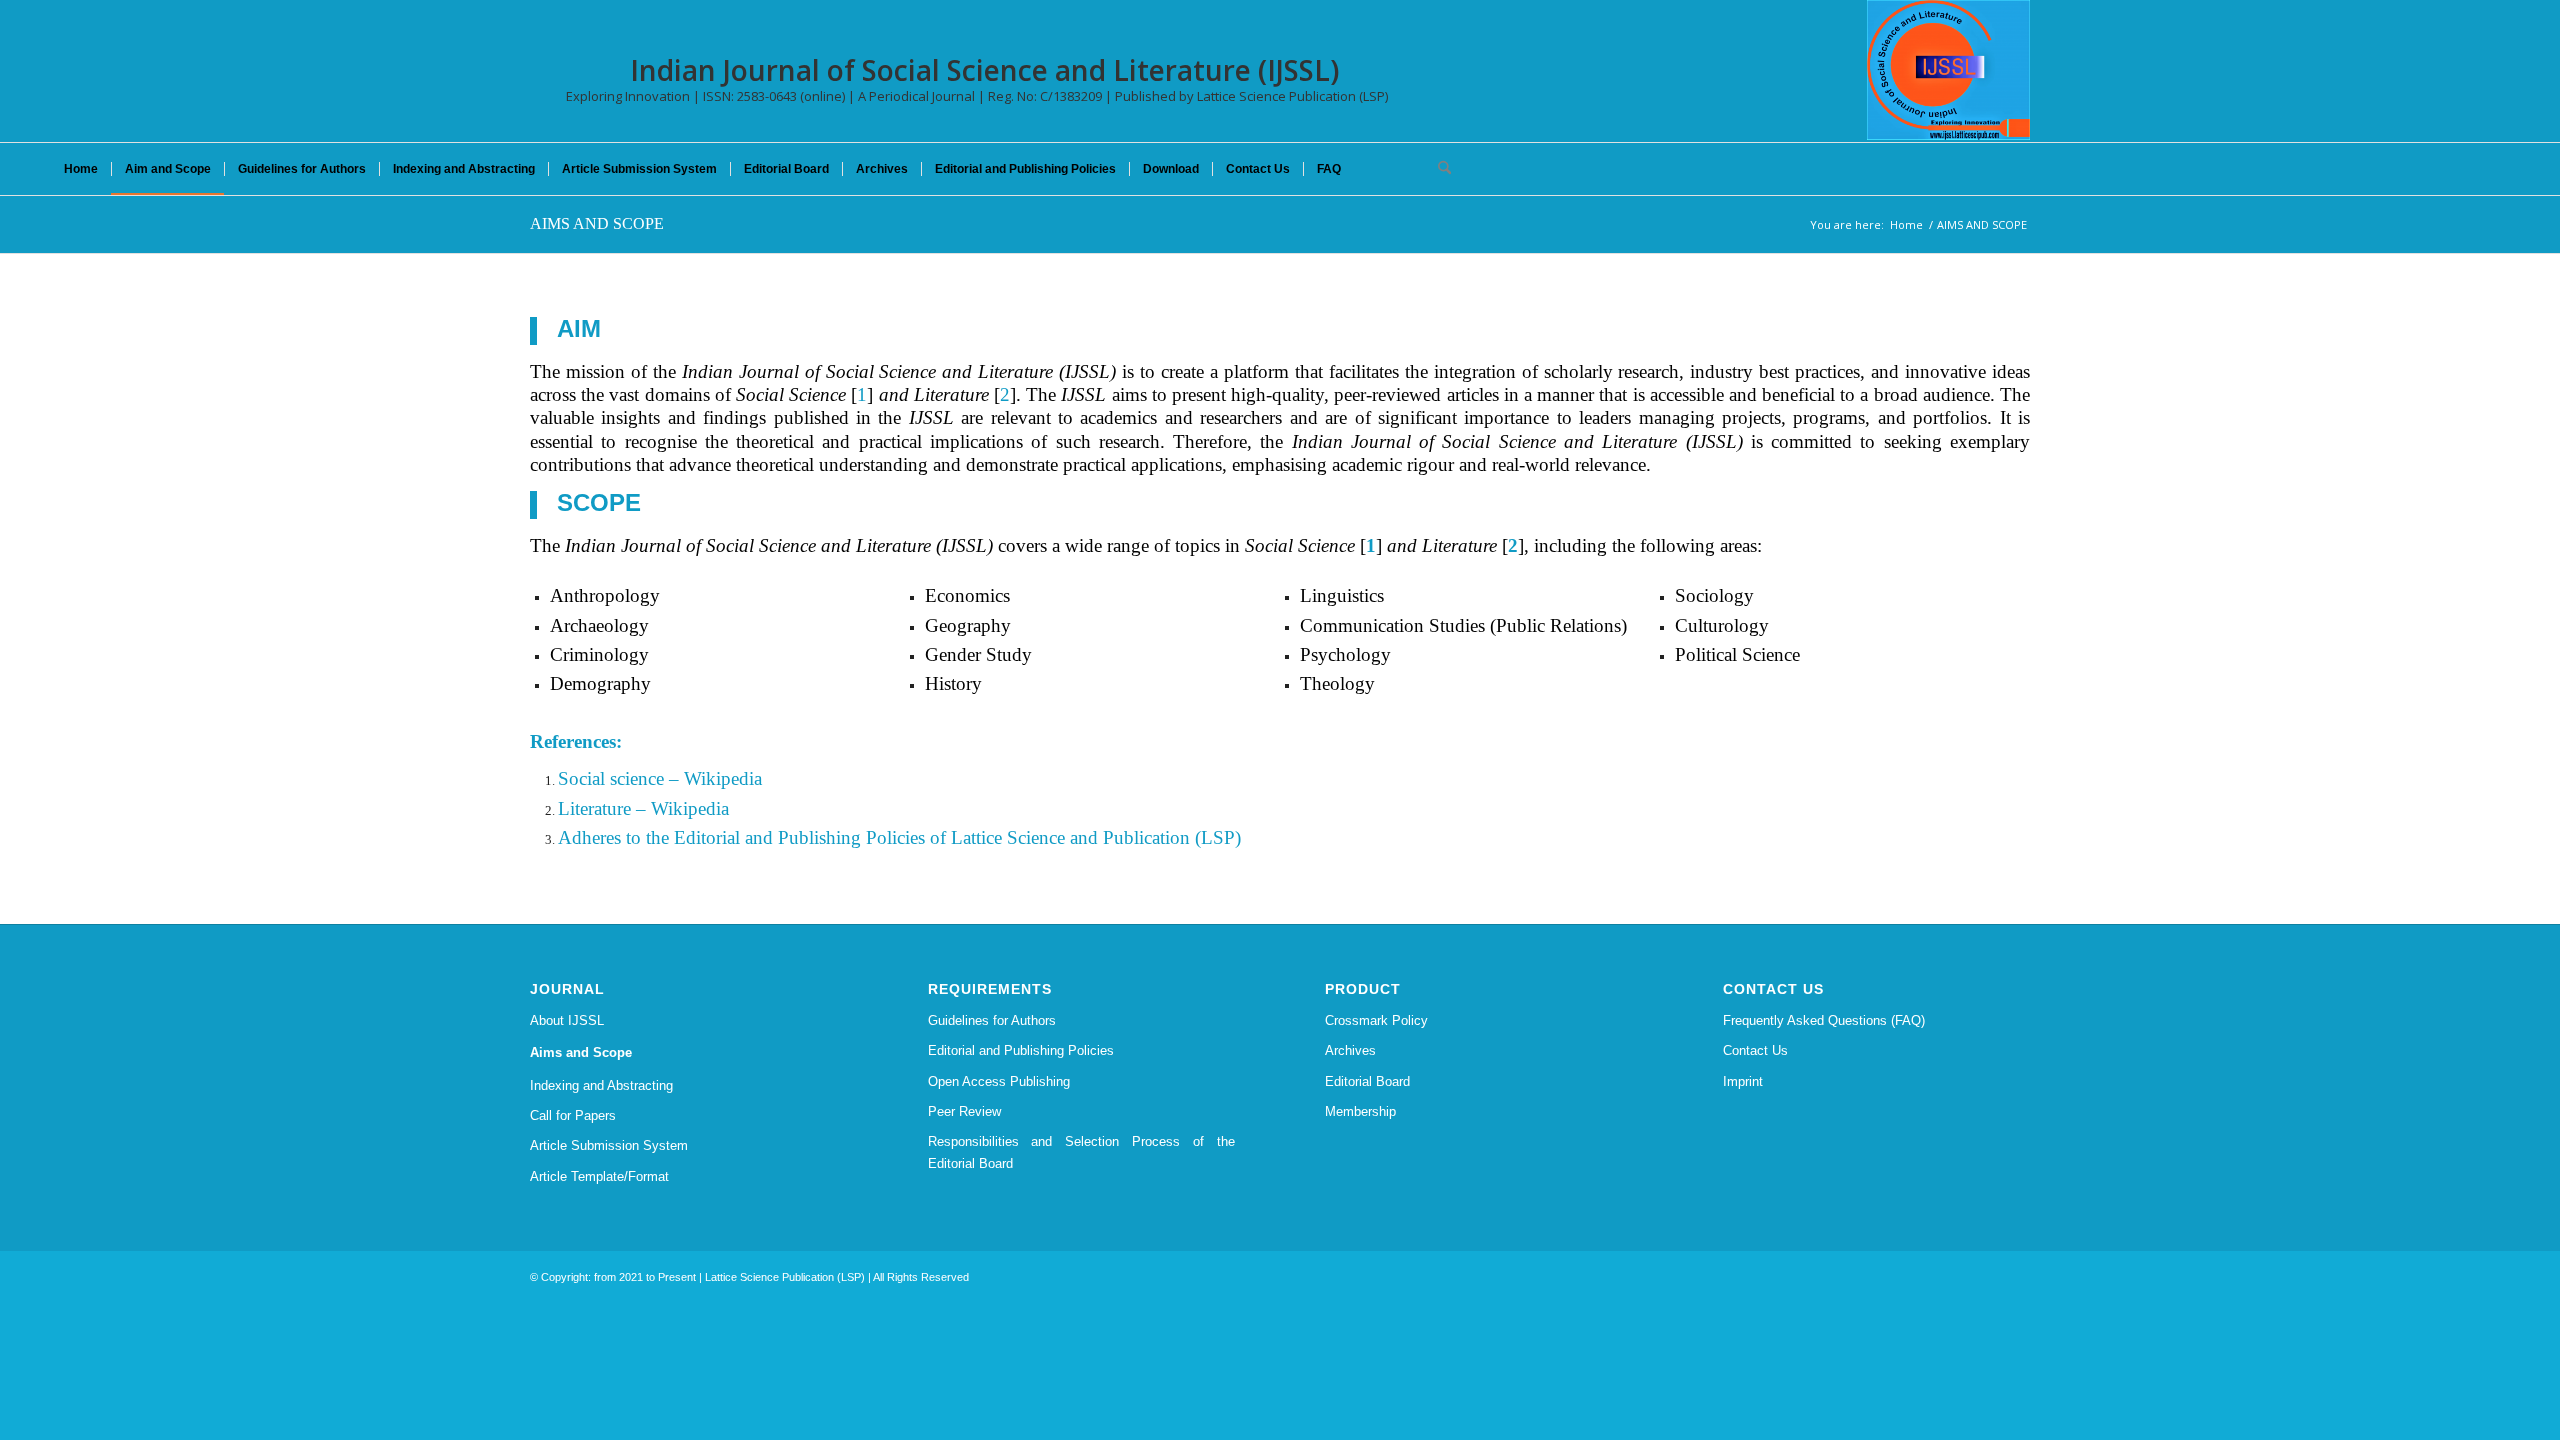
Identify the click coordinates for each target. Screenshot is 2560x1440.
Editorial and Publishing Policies (1021, 1050)
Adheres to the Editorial (649, 837)
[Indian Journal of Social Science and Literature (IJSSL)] (1948, 70)
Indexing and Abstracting (601, 1085)
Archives (1350, 1050)
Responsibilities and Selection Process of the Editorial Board (1082, 1152)
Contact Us (1755, 1050)
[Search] (1438, 169)
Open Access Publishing (999, 1081)
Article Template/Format (599, 1176)
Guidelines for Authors (992, 1020)
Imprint (1743, 1081)
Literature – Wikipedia (643, 808)
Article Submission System (609, 1145)
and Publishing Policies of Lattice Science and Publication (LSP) (990, 837)
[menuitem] (81, 169)
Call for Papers (573, 1115)
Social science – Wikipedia (660, 778)
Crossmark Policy (1376, 1020)
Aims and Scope (581, 1052)
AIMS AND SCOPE (597, 223)
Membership (1360, 1111)
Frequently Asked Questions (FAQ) (1824, 1020)
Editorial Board (1367, 1081)
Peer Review (964, 1111)
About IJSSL (567, 1020)
